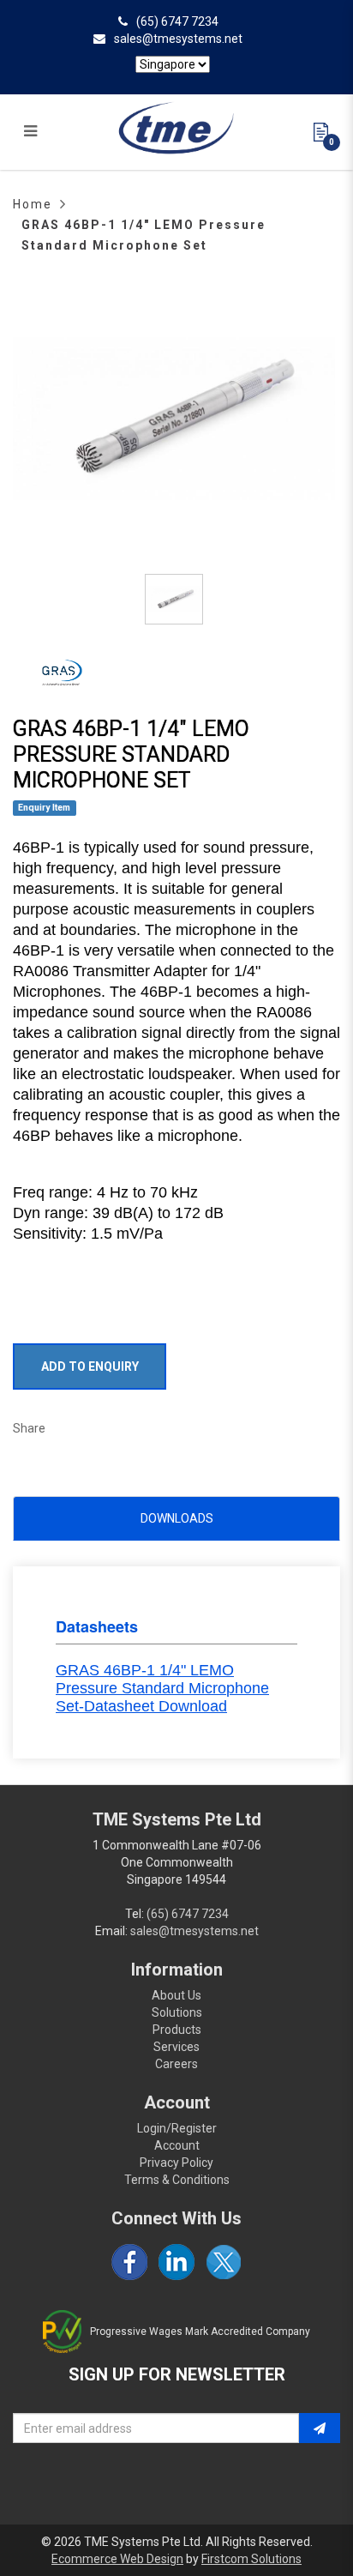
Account (177, 2145)
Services (176, 2047)
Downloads (177, 1518)
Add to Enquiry (90, 1366)
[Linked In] (176, 2262)
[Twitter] (224, 2262)
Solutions (177, 2012)
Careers (176, 2064)
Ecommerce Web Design (117, 2559)
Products (177, 2030)
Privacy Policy (176, 2163)
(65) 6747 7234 (177, 21)
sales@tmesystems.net (178, 39)
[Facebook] (129, 2262)
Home (33, 204)
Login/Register (177, 2128)
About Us (176, 1995)
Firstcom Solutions (251, 2559)
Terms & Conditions (177, 2180)
